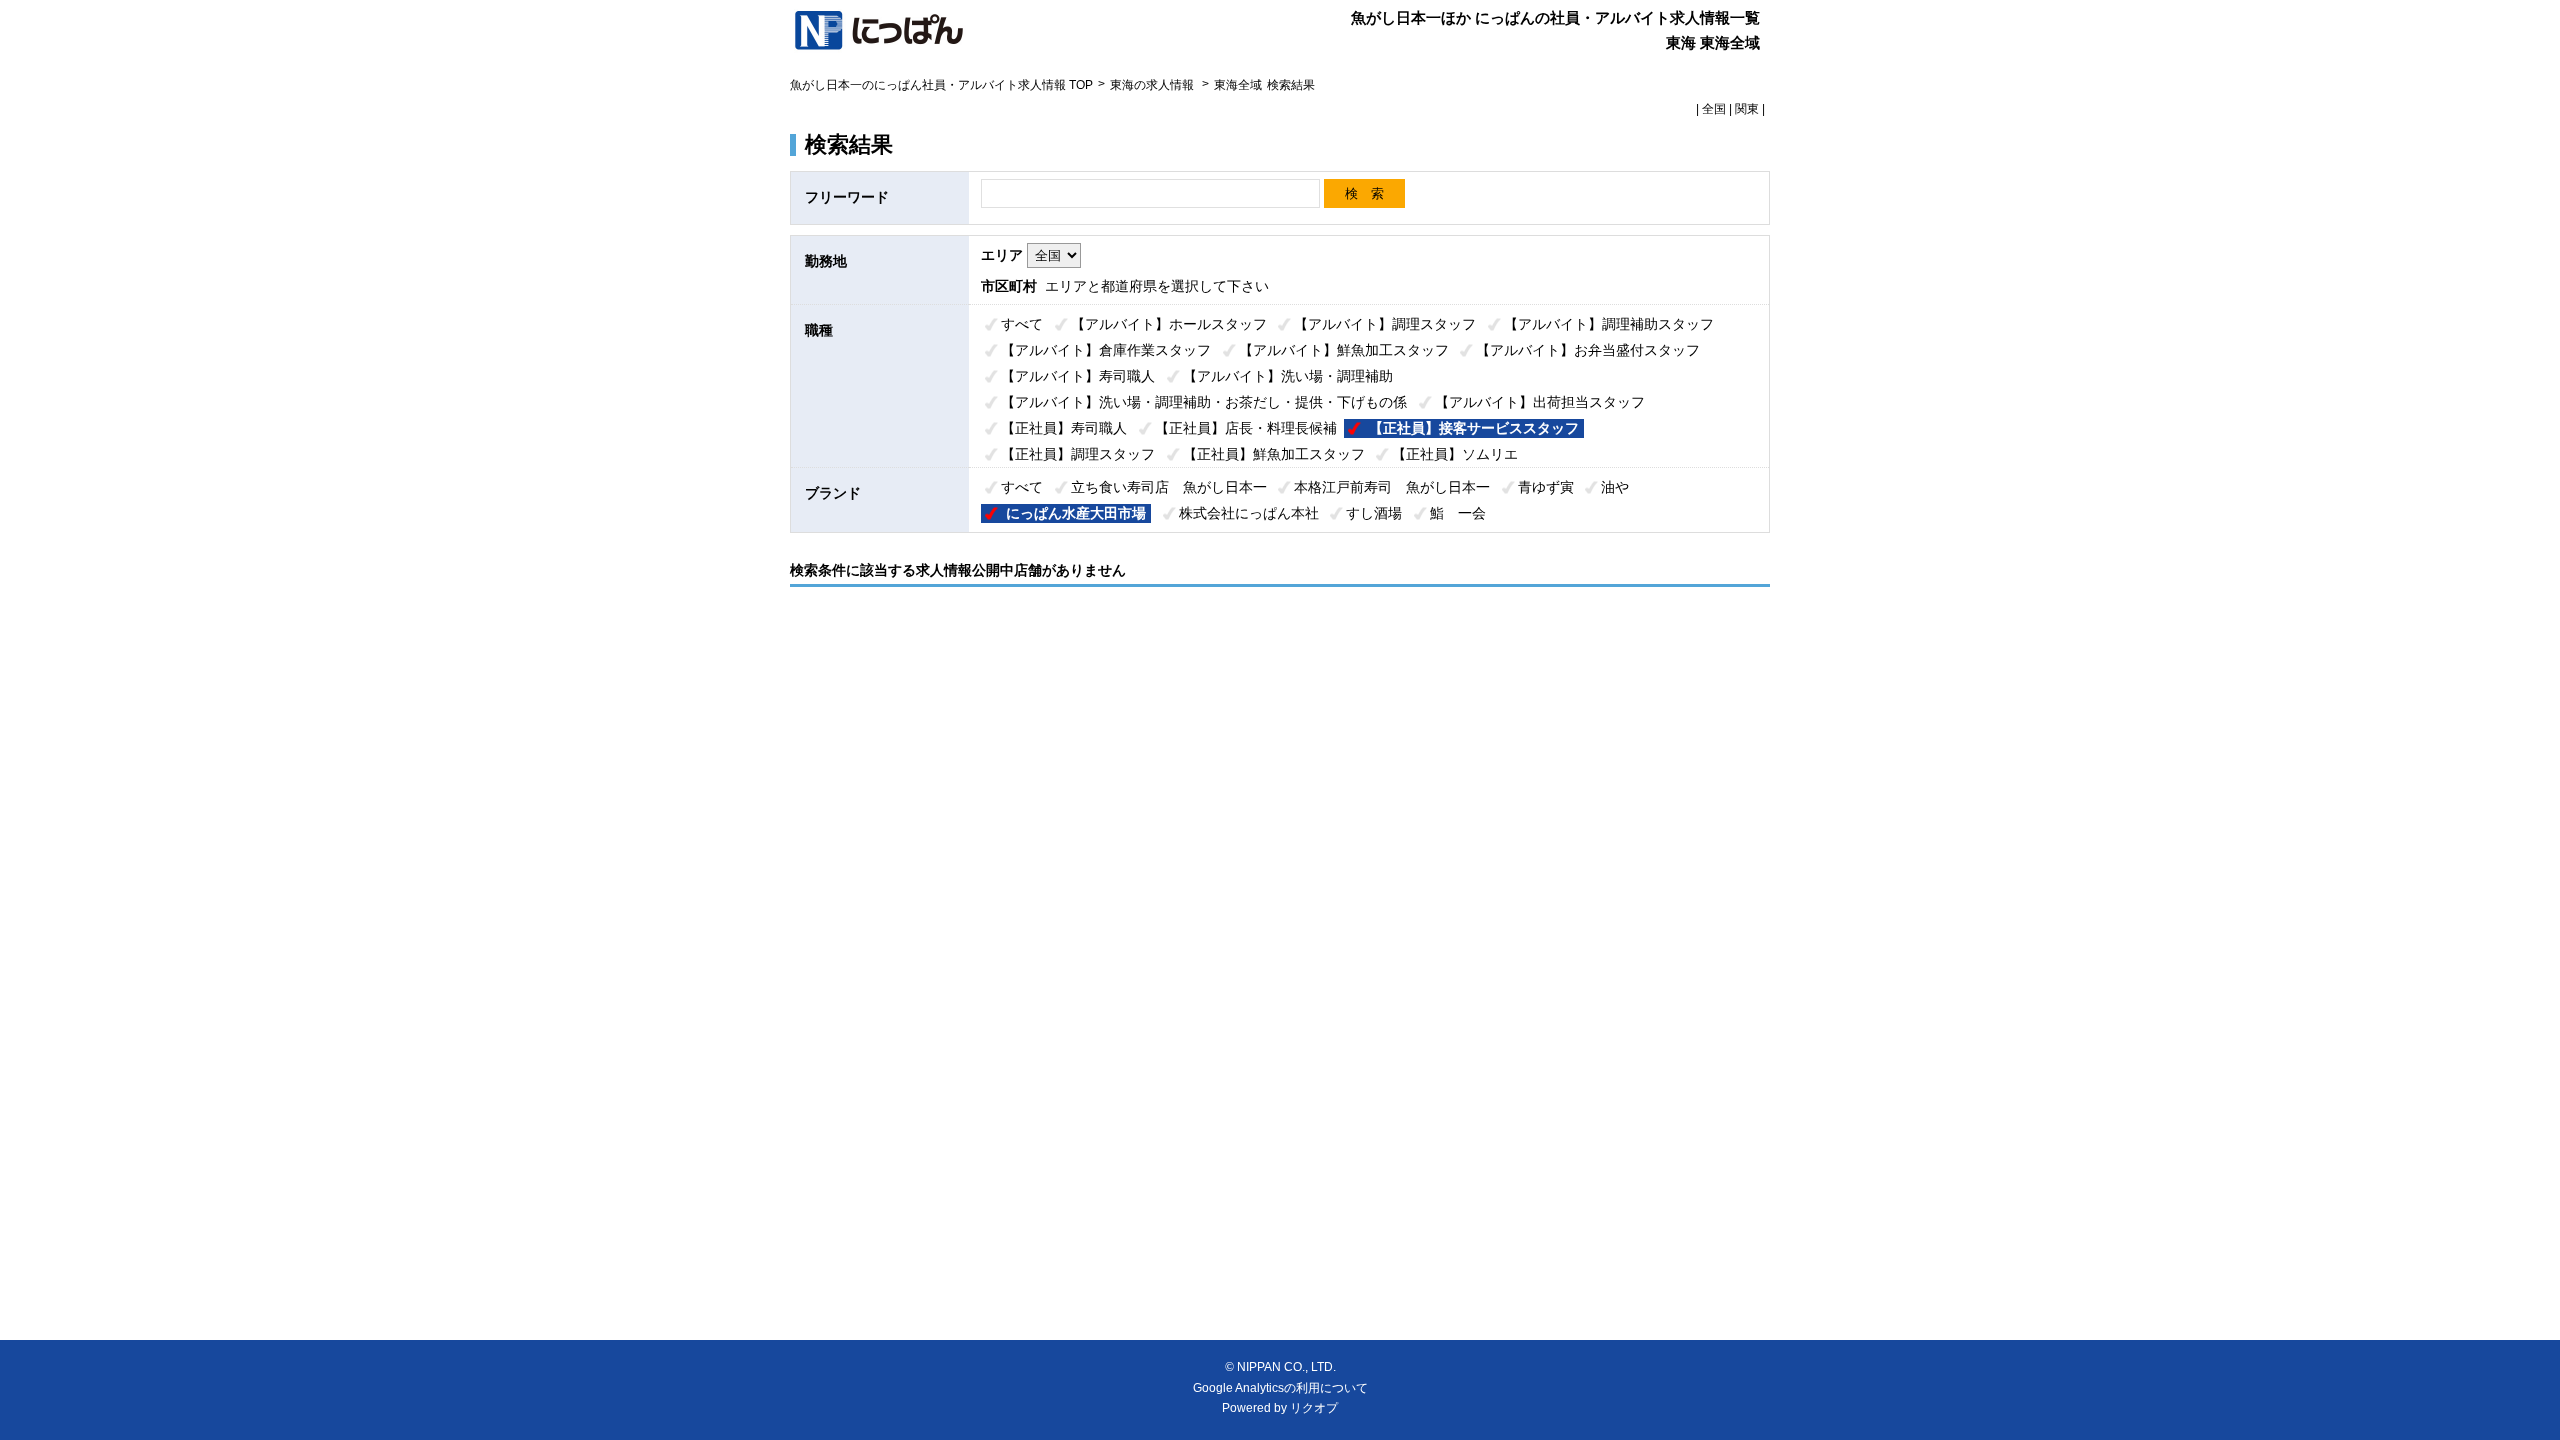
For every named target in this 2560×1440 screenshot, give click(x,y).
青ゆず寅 (1546, 487)
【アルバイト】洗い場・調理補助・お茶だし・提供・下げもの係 (1204, 402)
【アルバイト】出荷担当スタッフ (1540, 402)
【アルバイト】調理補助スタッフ (1609, 324)
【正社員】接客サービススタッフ (1474, 428)
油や (1615, 487)
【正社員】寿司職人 (1064, 428)
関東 (1747, 109)
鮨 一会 (1458, 513)
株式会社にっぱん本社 (1249, 513)
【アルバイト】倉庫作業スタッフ (1106, 350)
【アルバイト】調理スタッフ (1385, 324)
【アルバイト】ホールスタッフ (1169, 324)
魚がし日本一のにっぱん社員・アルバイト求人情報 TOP (941, 85)
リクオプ (1314, 1408)
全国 (1714, 109)
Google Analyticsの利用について (1280, 1388)
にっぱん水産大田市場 (1076, 513)
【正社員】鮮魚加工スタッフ (1274, 454)
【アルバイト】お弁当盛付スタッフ (1588, 350)
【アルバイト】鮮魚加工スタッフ (1344, 350)
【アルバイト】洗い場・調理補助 (1288, 376)
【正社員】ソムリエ (1455, 454)
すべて (1022, 324)
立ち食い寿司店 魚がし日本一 (1169, 487)
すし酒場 (1374, 513)
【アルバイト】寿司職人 (1078, 376)
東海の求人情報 (1153, 85)
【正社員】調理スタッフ (1078, 454)
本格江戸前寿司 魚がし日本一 (1392, 487)
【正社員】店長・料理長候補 (1246, 428)
